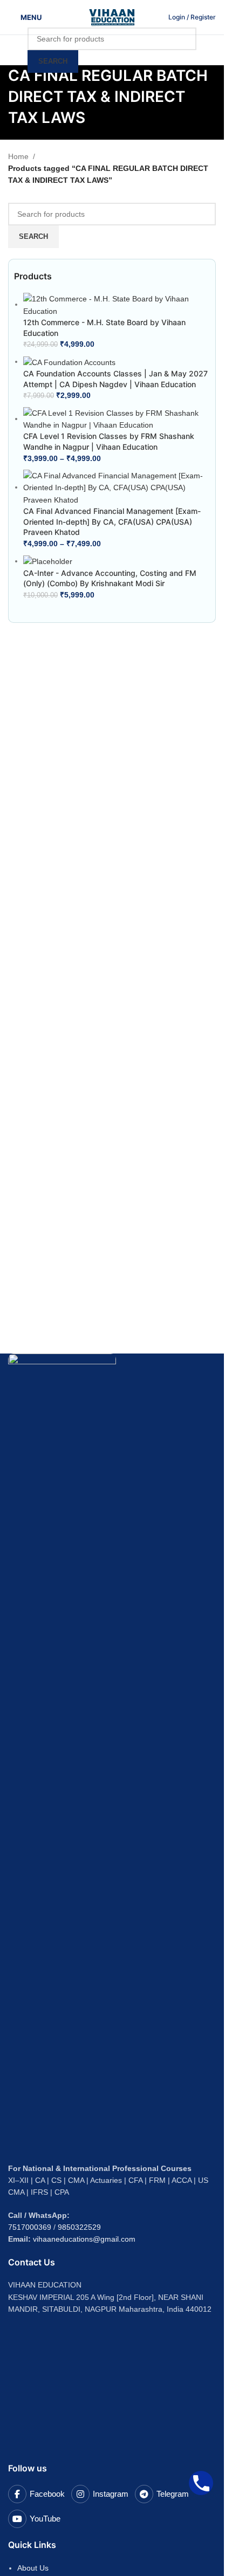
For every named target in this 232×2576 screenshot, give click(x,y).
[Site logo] (112, 17)
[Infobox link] (192, 17)
